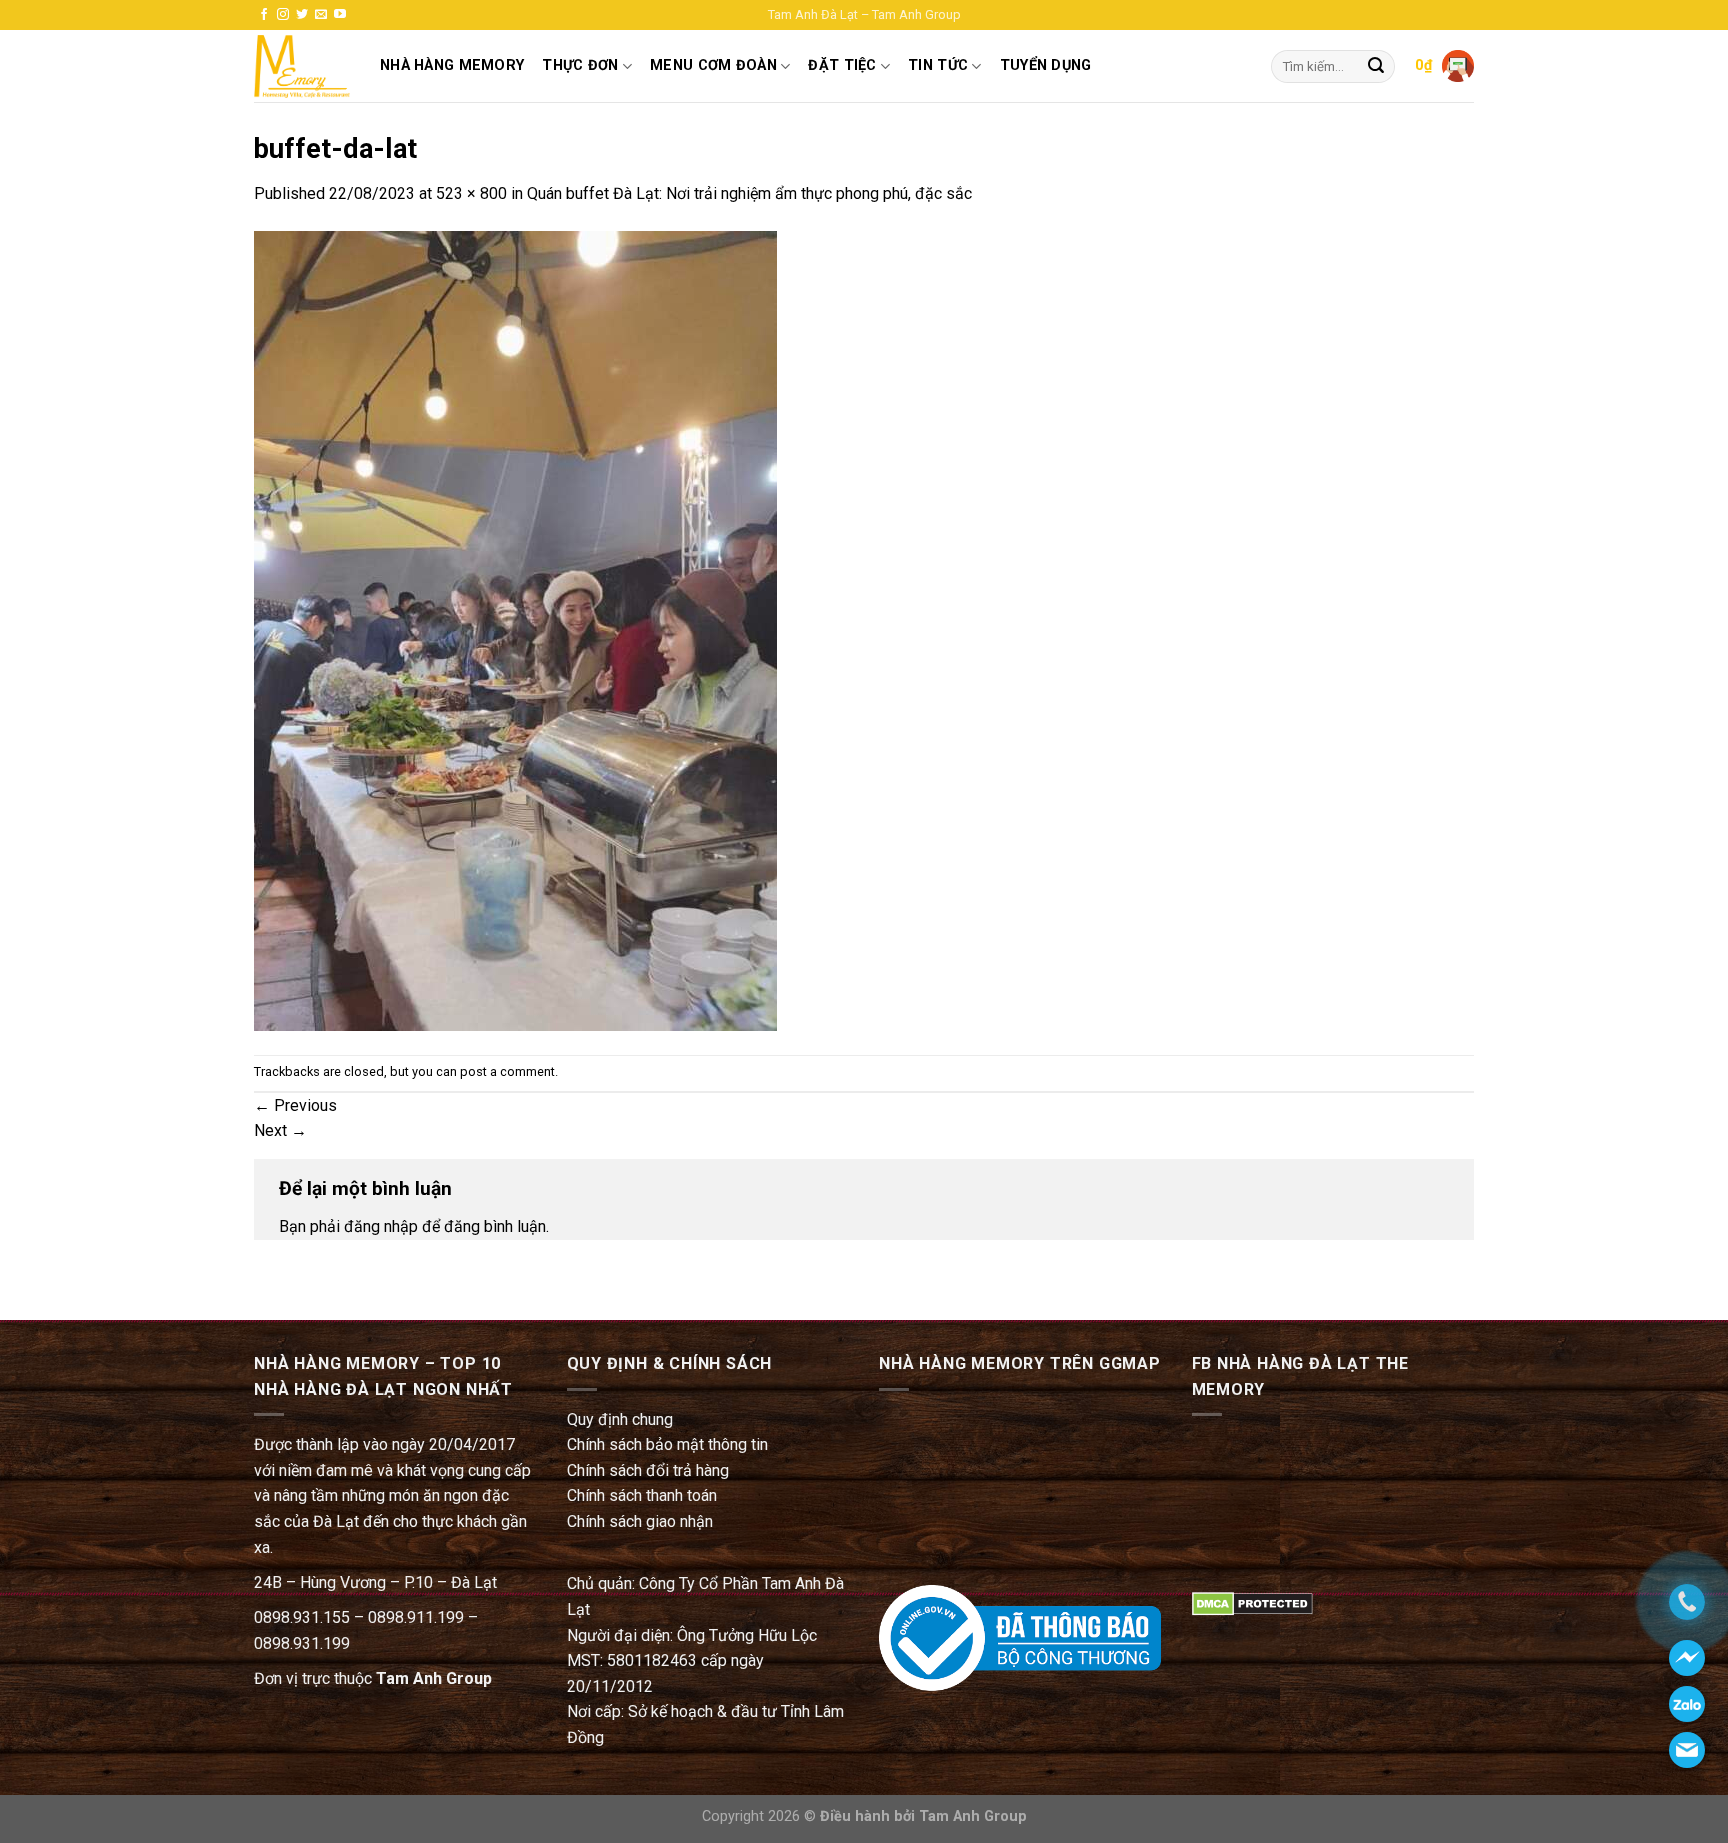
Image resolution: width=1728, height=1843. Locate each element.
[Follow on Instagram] (283, 15)
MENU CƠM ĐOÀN (713, 65)
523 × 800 (471, 193)
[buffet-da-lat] (515, 629)
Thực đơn (580, 65)
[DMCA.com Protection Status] (1252, 1602)
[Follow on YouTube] (340, 15)
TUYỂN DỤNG (1046, 65)
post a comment (507, 1071)
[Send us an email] (321, 15)
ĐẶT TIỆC (842, 65)
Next (280, 1130)
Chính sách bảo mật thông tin (667, 1444)
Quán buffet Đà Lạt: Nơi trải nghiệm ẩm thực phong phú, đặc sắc (749, 193)
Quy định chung (620, 1419)
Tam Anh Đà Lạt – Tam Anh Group (864, 14)
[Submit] (1376, 67)
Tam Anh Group (434, 1678)
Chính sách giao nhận (640, 1521)
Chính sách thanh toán (642, 1495)
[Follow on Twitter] (302, 15)
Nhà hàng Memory (452, 65)
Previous (295, 1105)
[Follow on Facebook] (264, 15)
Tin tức (938, 65)
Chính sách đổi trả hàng (648, 1470)
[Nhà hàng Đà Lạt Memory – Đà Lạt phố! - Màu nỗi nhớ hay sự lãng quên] (302, 66)
